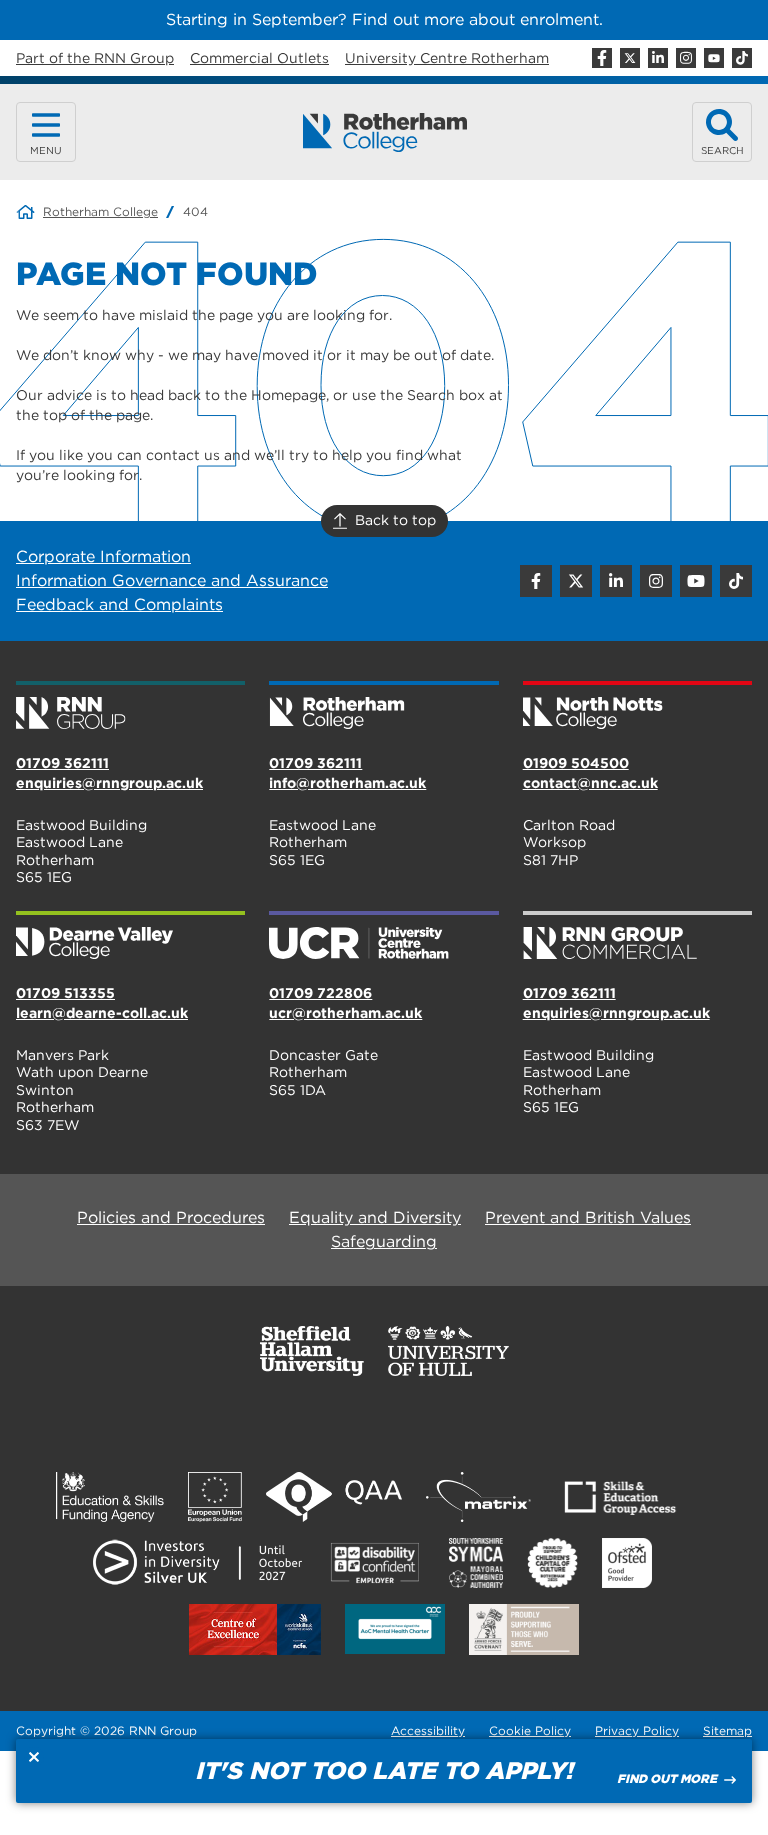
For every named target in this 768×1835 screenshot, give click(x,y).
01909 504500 (576, 763)
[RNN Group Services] (637, 937)
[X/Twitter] (630, 58)
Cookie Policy (530, 1730)
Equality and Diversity (375, 1217)
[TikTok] (742, 58)
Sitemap (727, 1730)
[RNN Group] (130, 707)
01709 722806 (320, 993)
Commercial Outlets (259, 58)
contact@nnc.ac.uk (590, 783)
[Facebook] (602, 58)
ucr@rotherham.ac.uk (345, 1013)
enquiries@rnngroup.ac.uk (109, 783)
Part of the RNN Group (95, 58)
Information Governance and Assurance (172, 580)
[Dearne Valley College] (130, 937)
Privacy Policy (637, 1730)
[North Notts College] (637, 707)
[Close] (34, 1757)
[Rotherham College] (384, 132)
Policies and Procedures (171, 1217)
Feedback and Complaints (119, 604)
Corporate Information (103, 556)
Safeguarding (384, 1241)
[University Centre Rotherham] (383, 937)
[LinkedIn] (658, 58)
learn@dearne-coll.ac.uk (102, 1013)
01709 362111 (62, 763)
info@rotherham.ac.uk (347, 783)
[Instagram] (686, 58)
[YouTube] (714, 58)
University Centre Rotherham (447, 58)
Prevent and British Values (588, 1217)
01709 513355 (65, 993)
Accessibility (428, 1730)
